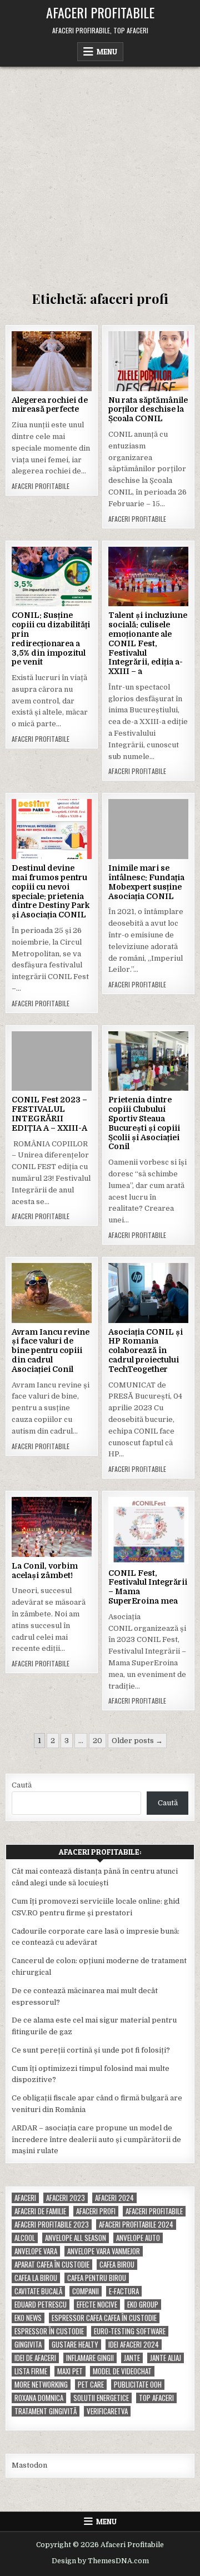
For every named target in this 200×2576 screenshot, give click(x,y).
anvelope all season (76, 2238)
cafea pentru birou (97, 2278)
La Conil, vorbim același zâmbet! (45, 1571)
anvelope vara (36, 2251)
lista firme (31, 2371)
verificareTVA (107, 2411)
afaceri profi (96, 2211)
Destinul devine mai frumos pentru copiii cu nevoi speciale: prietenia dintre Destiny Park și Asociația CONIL (51, 891)
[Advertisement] (100, 172)
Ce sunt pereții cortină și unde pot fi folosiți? (91, 2050)
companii (86, 2291)
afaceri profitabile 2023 (52, 2225)
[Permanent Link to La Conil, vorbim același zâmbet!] (52, 1527)
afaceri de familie (40, 2211)
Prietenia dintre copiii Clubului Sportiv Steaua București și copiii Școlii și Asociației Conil (144, 1123)
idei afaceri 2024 (134, 2345)
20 (97, 1741)
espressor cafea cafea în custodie (104, 2318)
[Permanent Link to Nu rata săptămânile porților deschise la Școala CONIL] (148, 361)
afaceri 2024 (114, 2198)
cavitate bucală (38, 2291)
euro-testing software (130, 2331)
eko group (143, 2305)
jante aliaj (166, 2358)
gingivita (28, 2345)
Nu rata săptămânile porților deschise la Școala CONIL (148, 410)
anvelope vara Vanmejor (104, 2251)
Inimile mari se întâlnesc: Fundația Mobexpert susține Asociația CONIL (146, 882)
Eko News (28, 2318)
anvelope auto (138, 2238)
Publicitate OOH (138, 2385)
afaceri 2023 (66, 2198)
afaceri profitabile (154, 2211)
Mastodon (29, 2465)
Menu (107, 52)
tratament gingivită (46, 2411)
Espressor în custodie (49, 2331)
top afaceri (156, 2398)
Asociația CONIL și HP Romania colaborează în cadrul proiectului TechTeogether (146, 1351)
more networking (41, 2385)
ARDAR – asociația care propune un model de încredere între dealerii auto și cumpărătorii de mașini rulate (96, 2140)
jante (132, 2358)
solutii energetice (101, 2398)
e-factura (124, 2291)
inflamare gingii (90, 2358)
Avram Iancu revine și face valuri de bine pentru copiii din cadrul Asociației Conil (51, 1351)
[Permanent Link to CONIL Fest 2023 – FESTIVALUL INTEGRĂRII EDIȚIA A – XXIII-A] (52, 1061)
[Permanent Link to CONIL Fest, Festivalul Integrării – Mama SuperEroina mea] (148, 1530)
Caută (22, 1785)
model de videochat (122, 2371)
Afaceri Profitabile (100, 12)
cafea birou (117, 2265)
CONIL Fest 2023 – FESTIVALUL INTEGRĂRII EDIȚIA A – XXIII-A (49, 1114)
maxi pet (70, 2371)
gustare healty (75, 2345)
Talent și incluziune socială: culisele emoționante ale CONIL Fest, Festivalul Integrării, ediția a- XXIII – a (148, 643)
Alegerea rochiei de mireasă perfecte (50, 405)
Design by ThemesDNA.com (100, 2561)
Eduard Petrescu (41, 2305)
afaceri (25, 2198)
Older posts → (137, 1741)
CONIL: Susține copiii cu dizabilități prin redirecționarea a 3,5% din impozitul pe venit (51, 638)
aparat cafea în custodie (52, 2265)
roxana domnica (39, 2398)
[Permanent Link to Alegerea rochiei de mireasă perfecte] (52, 361)
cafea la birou (36, 2278)
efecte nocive (97, 2305)
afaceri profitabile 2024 (136, 2225)
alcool (25, 2238)
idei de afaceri (35, 2358)
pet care (91, 2385)
